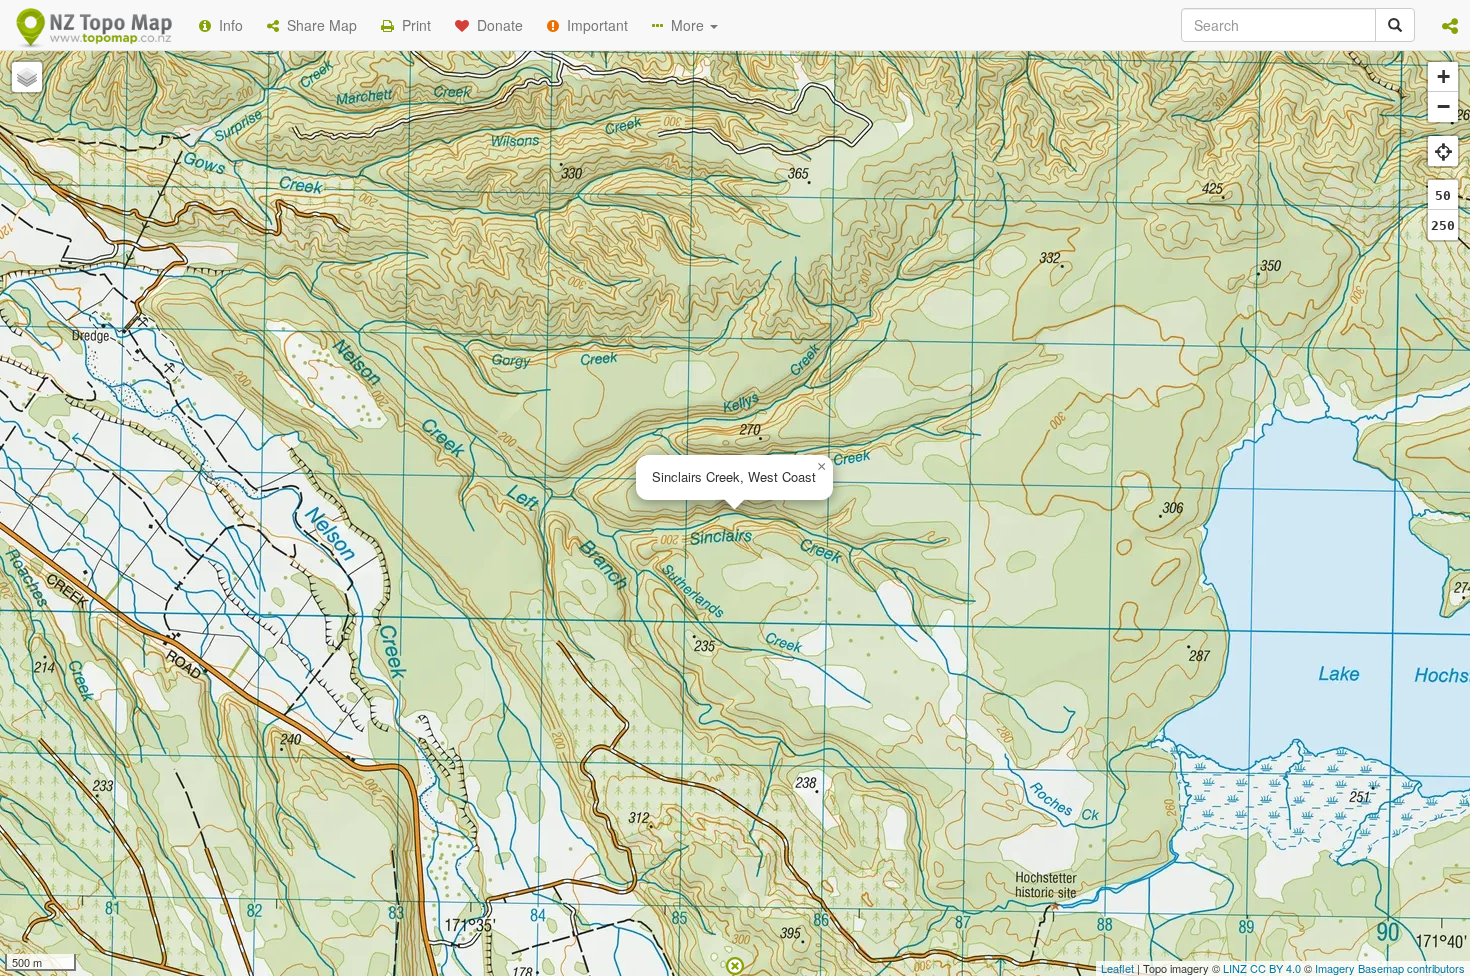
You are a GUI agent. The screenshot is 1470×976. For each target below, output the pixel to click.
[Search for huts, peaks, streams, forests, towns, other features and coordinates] (1395, 25)
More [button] (685, 25)
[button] (1450, 25)
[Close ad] (735, 964)
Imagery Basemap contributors (1390, 968)
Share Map (318, 25)
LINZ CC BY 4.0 (1262, 968)
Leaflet (1117, 968)
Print (412, 25)
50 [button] (1443, 195)
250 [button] (1443, 225)
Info (227, 25)
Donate (496, 25)
